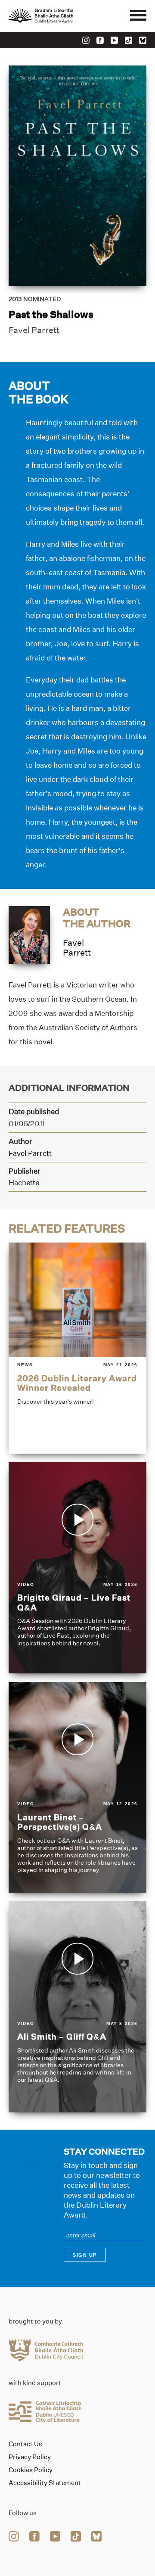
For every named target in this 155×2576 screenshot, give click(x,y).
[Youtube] (114, 40)
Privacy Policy (30, 2457)
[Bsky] (143, 40)
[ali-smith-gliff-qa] (77, 2007)
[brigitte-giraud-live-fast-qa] (77, 1568)
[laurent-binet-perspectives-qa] (77, 1788)
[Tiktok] (129, 40)
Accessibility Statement (45, 2483)
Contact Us (25, 2444)
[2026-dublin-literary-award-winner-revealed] (77, 1348)
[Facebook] (100, 40)
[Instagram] (86, 40)
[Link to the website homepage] (60, 16)
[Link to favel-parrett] (29, 934)
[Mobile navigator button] (138, 16)
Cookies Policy (31, 2470)
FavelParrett (77, 948)
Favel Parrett (34, 330)
